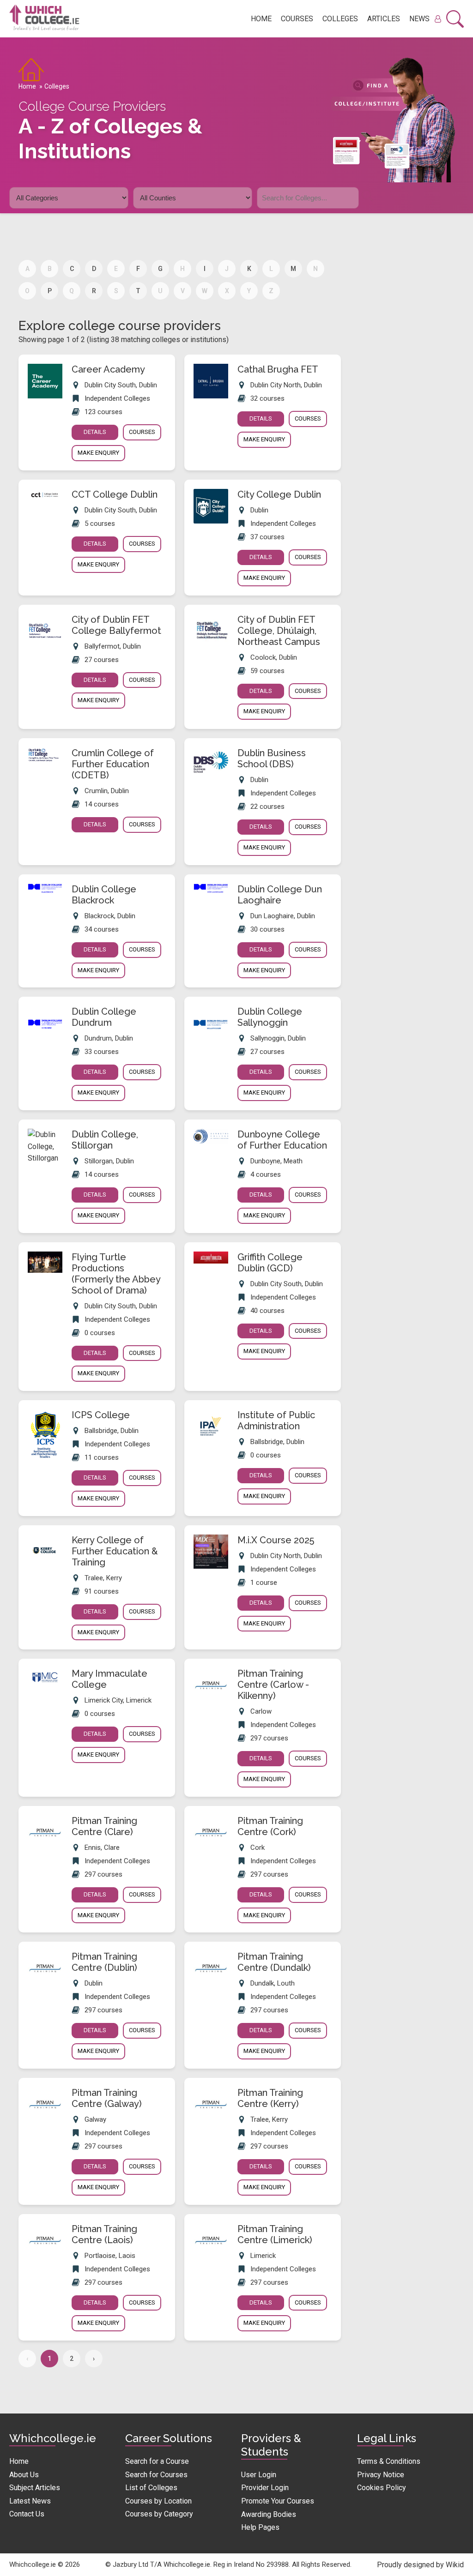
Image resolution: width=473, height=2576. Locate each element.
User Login (259, 2475)
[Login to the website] (438, 19)
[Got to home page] (49, 19)
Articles (384, 19)
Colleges (340, 19)
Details (95, 432)
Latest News (30, 2501)
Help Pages (260, 2527)
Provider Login (265, 2488)
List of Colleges (151, 2488)
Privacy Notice (381, 2475)
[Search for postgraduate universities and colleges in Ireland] (367, 196)
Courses (297, 19)
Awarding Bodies (269, 2514)
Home (261, 19)
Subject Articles (35, 2488)
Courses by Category (159, 2514)
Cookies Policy (382, 2488)
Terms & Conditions (389, 2461)
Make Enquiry (98, 453)
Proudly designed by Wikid (420, 2565)
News (419, 19)
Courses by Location (158, 2501)
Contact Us (27, 2514)
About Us (24, 2475)
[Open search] (455, 19)
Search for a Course (157, 2461)
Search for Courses (156, 2475)
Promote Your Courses (278, 2501)
